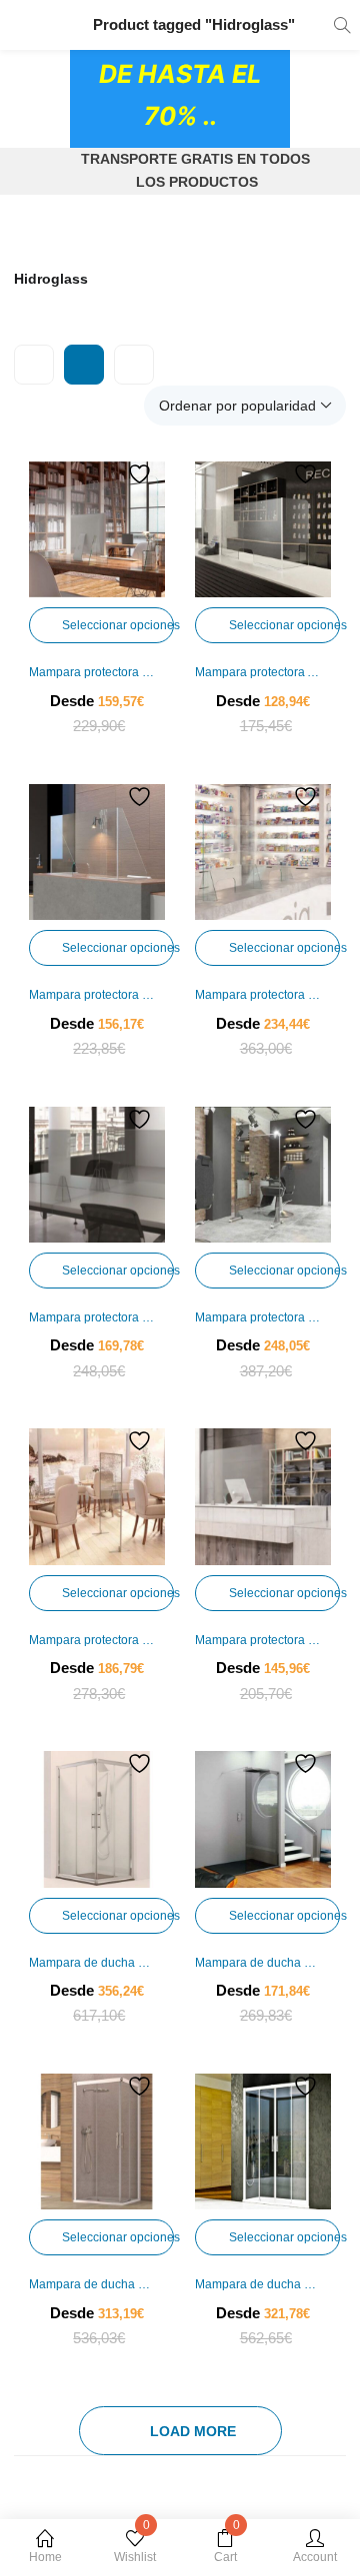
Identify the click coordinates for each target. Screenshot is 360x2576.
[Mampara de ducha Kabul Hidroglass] (263, 1819)
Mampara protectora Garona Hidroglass (97, 995)
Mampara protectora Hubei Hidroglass (263, 995)
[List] (134, 365)
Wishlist (135, 2547)
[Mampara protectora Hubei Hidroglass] (263, 852)
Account (315, 2557)
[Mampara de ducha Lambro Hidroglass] (263, 2142)
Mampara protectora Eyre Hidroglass (263, 1640)
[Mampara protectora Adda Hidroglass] (263, 529)
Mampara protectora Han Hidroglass (97, 672)
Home (45, 2557)
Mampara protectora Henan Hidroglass (97, 1317)
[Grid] (84, 365)
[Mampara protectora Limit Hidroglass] (263, 1175)
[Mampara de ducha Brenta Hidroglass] (97, 2142)
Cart (227, 2547)
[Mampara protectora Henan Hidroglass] (97, 1175)
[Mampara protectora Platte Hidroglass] (97, 1496)
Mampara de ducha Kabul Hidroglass (263, 1963)
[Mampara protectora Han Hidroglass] (97, 529)
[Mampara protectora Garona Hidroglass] (97, 852)
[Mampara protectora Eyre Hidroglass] (263, 1496)
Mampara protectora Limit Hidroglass (263, 1317)
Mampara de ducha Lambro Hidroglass (263, 2284)
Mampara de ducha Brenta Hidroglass (97, 2284)
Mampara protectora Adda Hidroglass (263, 672)
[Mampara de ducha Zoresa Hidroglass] (97, 1819)
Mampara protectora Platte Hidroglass (97, 1640)
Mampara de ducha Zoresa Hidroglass (97, 1963)
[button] (245, 406)
